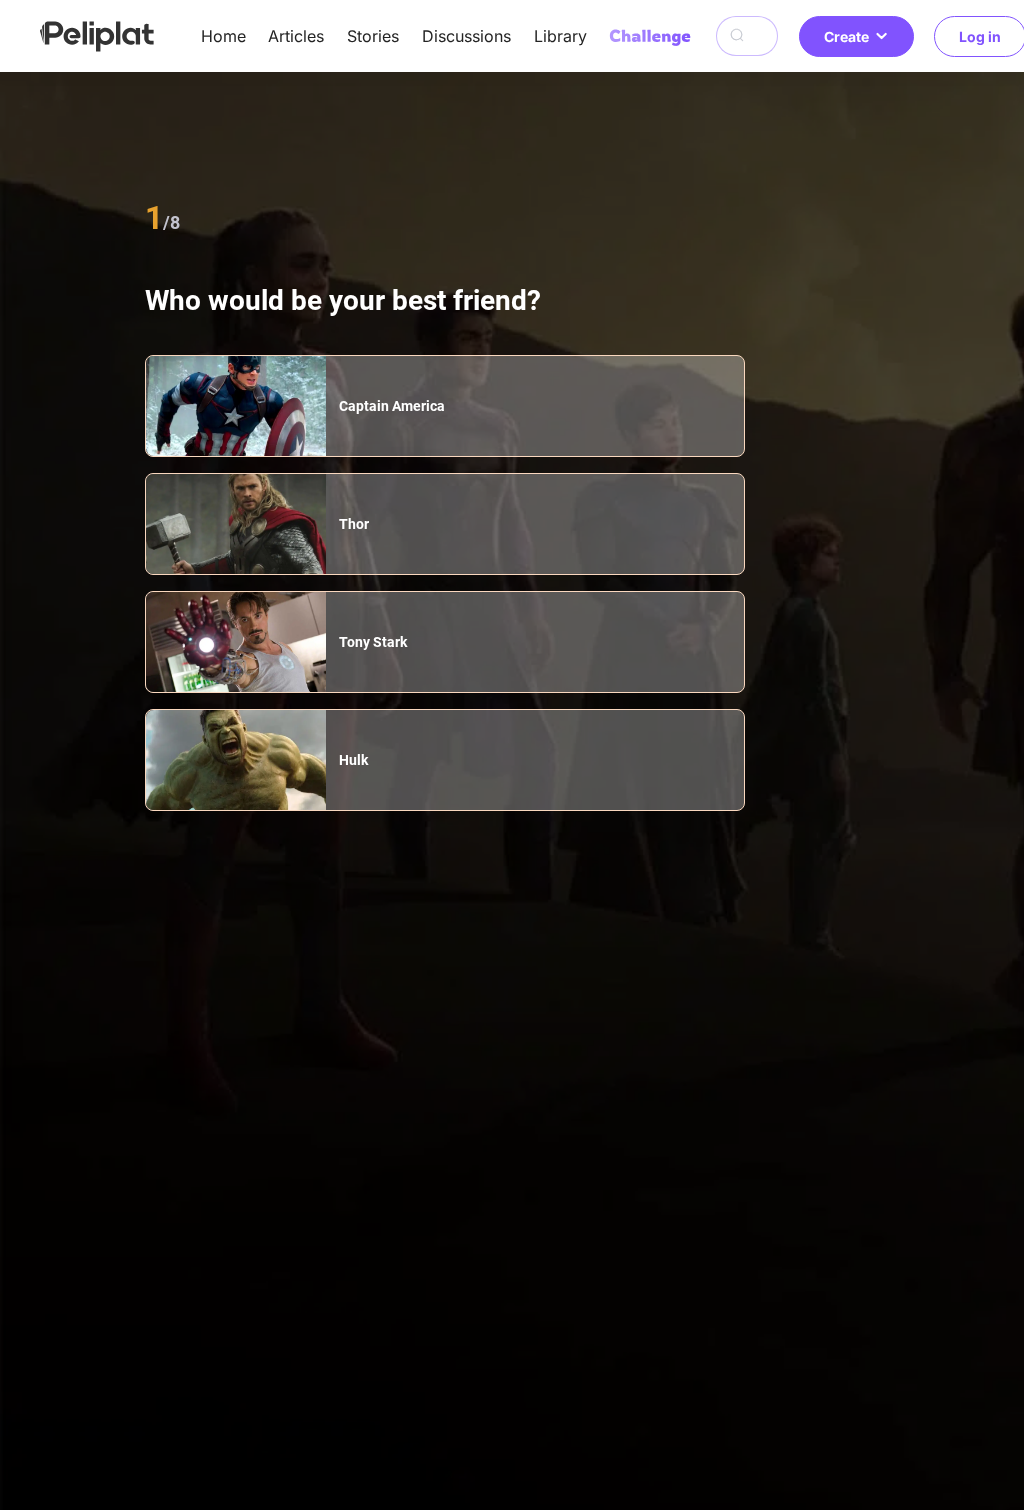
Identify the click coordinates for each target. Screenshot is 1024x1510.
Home (223, 36)
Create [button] (846, 36)
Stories (373, 36)
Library (560, 36)
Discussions (466, 36)
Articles (296, 36)
